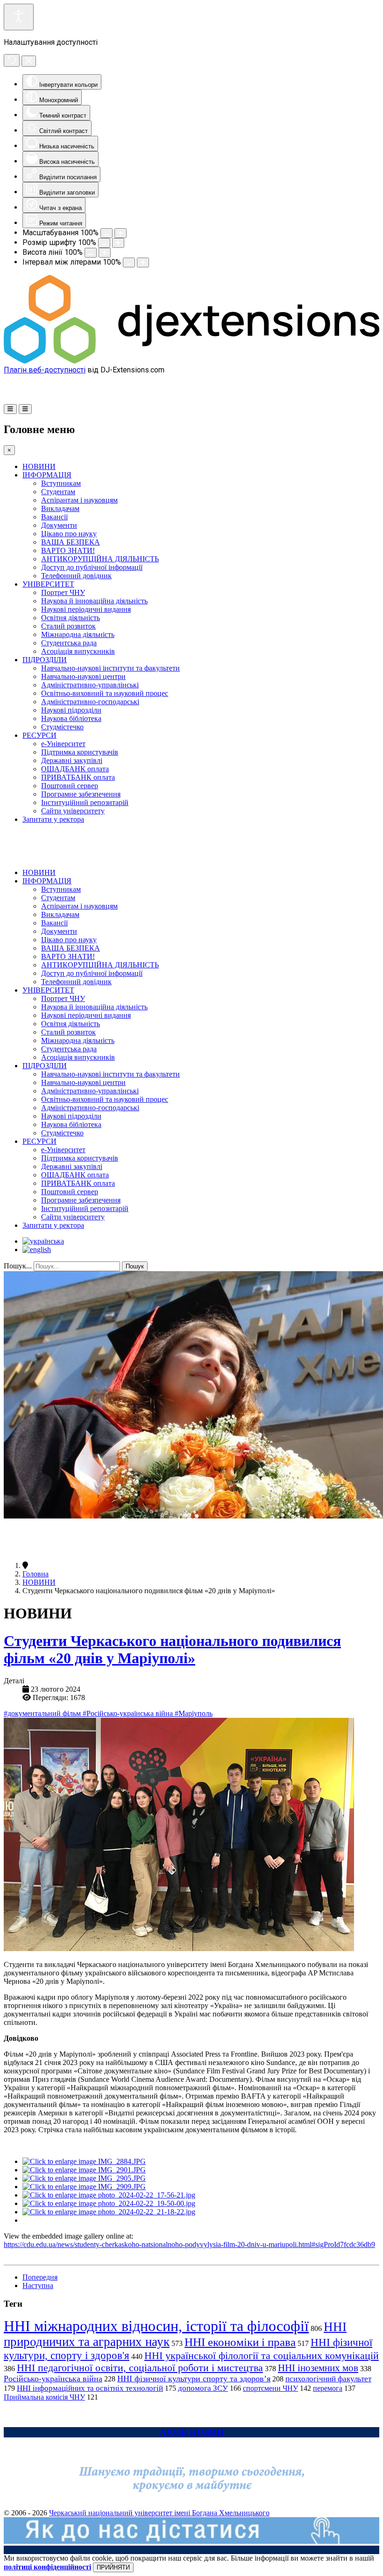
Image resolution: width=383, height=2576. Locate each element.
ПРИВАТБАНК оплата (78, 777)
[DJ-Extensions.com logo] (191, 361)
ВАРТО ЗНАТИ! (68, 550)
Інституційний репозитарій (85, 802)
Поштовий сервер (70, 786)
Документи (59, 525)
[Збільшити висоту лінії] (105, 253)
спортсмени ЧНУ (270, 2388)
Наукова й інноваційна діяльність (94, 601)
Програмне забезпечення (81, 794)
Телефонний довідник (76, 576)
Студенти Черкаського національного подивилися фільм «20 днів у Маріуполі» (172, 1649)
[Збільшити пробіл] (143, 262)
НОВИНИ (39, 466)
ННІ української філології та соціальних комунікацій (262, 2355)
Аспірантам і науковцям (79, 500)
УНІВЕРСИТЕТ (48, 584)
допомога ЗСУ (203, 2388)
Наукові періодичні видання (86, 609)
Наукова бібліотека (71, 718)
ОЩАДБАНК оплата (75, 769)
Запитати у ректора (53, 819)
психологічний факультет (328, 2379)
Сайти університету (73, 811)
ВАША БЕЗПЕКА (71, 542)
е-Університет (63, 744)
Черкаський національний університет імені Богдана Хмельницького (159, 2513)
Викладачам (60, 508)
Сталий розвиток (68, 626)
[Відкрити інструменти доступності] (19, 17)
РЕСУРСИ (39, 735)
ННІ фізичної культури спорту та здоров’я (194, 2379)
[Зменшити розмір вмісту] (106, 233)
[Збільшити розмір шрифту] (118, 243)
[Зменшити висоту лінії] (91, 253)
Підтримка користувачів (80, 752)
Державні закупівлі (72, 760)
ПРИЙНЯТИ (113, 2567)
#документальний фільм (43, 1713)
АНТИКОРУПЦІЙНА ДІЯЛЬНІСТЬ (100, 559)
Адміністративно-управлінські (90, 685)
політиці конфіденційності (47, 2567)
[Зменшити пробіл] (129, 262)
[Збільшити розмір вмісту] (121, 233)
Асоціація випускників (78, 651)
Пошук (135, 1266)
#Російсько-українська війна (129, 1713)
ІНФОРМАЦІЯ (47, 475)
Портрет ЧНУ (63, 592)
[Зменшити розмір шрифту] (104, 243)
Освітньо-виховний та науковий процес (105, 693)
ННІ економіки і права (240, 2342)
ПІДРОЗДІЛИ (45, 660)
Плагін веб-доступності (45, 370)
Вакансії (54, 517)
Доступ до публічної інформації (92, 567)
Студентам (58, 492)
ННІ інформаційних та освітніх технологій (90, 2388)
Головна (35, 1574)
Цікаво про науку (69, 534)
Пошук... (18, 1266)
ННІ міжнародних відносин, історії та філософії (156, 2326)
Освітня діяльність (71, 618)
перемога (328, 2388)
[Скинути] (12, 60)
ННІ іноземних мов (318, 2368)
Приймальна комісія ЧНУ (44, 2397)
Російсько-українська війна (53, 2379)
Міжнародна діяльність (78, 634)
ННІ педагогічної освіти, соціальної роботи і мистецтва (140, 2368)
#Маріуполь (194, 1713)
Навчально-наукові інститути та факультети (110, 668)
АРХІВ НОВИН (192, 2432)
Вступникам (61, 483)
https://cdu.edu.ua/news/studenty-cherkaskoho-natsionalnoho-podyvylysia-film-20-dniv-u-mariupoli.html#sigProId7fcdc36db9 (189, 2244)
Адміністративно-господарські (90, 702)
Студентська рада (69, 643)
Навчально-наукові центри (83, 676)
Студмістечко (62, 727)
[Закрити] (29, 61)
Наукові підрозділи (71, 710)
